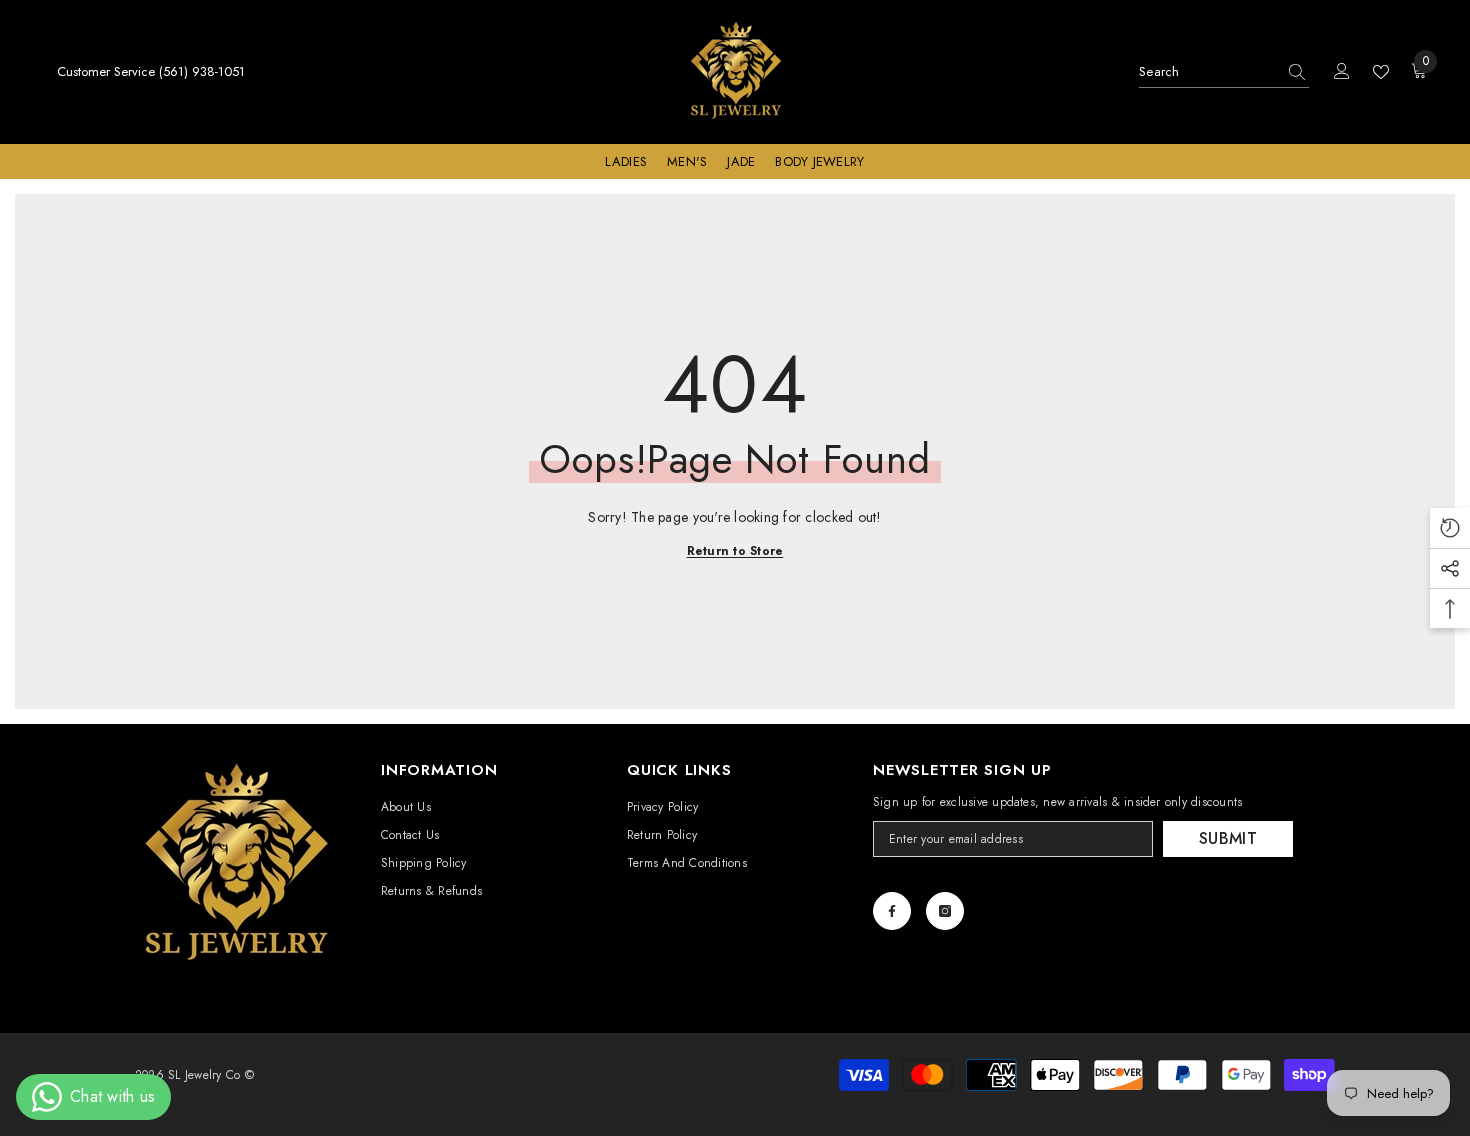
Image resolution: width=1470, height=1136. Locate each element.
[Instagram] (945, 911)
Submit (1228, 838)
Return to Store (735, 551)
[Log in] (1342, 72)
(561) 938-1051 (202, 71)
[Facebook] (892, 911)
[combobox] (1207, 72)
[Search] (1224, 72)
